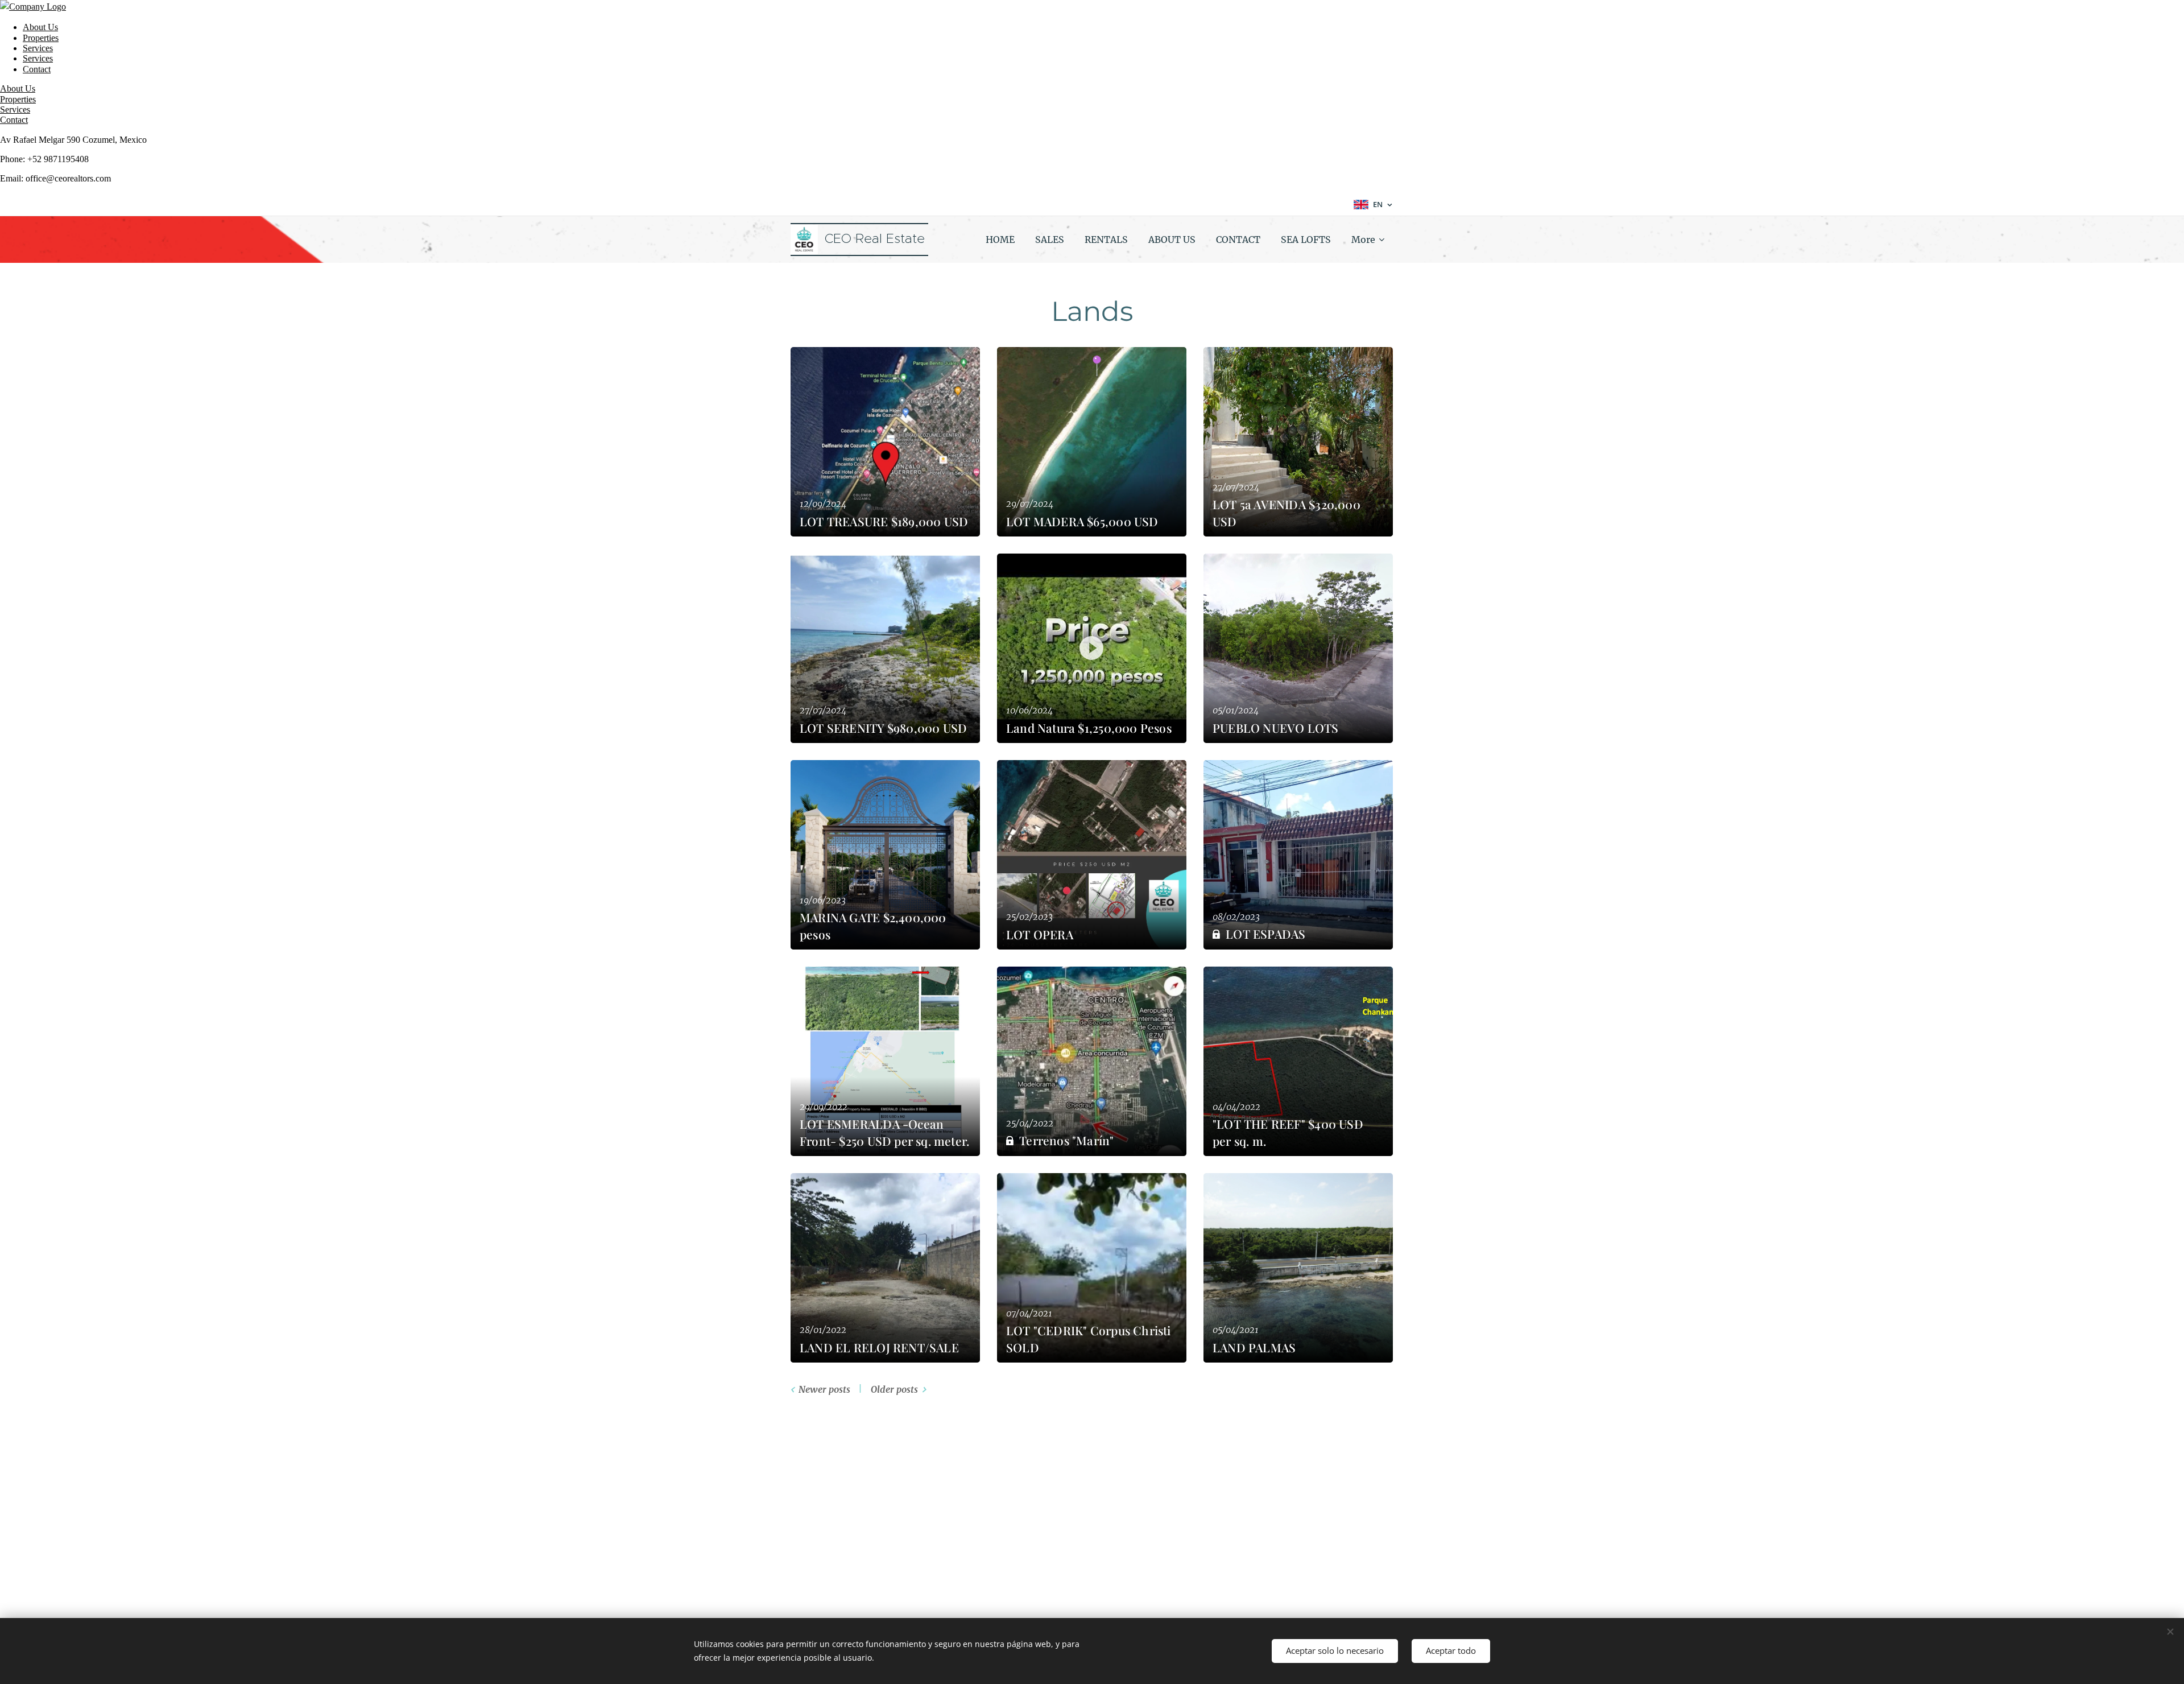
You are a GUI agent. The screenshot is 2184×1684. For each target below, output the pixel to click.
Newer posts (824, 1389)
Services (38, 48)
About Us (40, 27)
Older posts (894, 1389)
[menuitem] (1000, 240)
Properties (41, 38)
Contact (37, 69)
